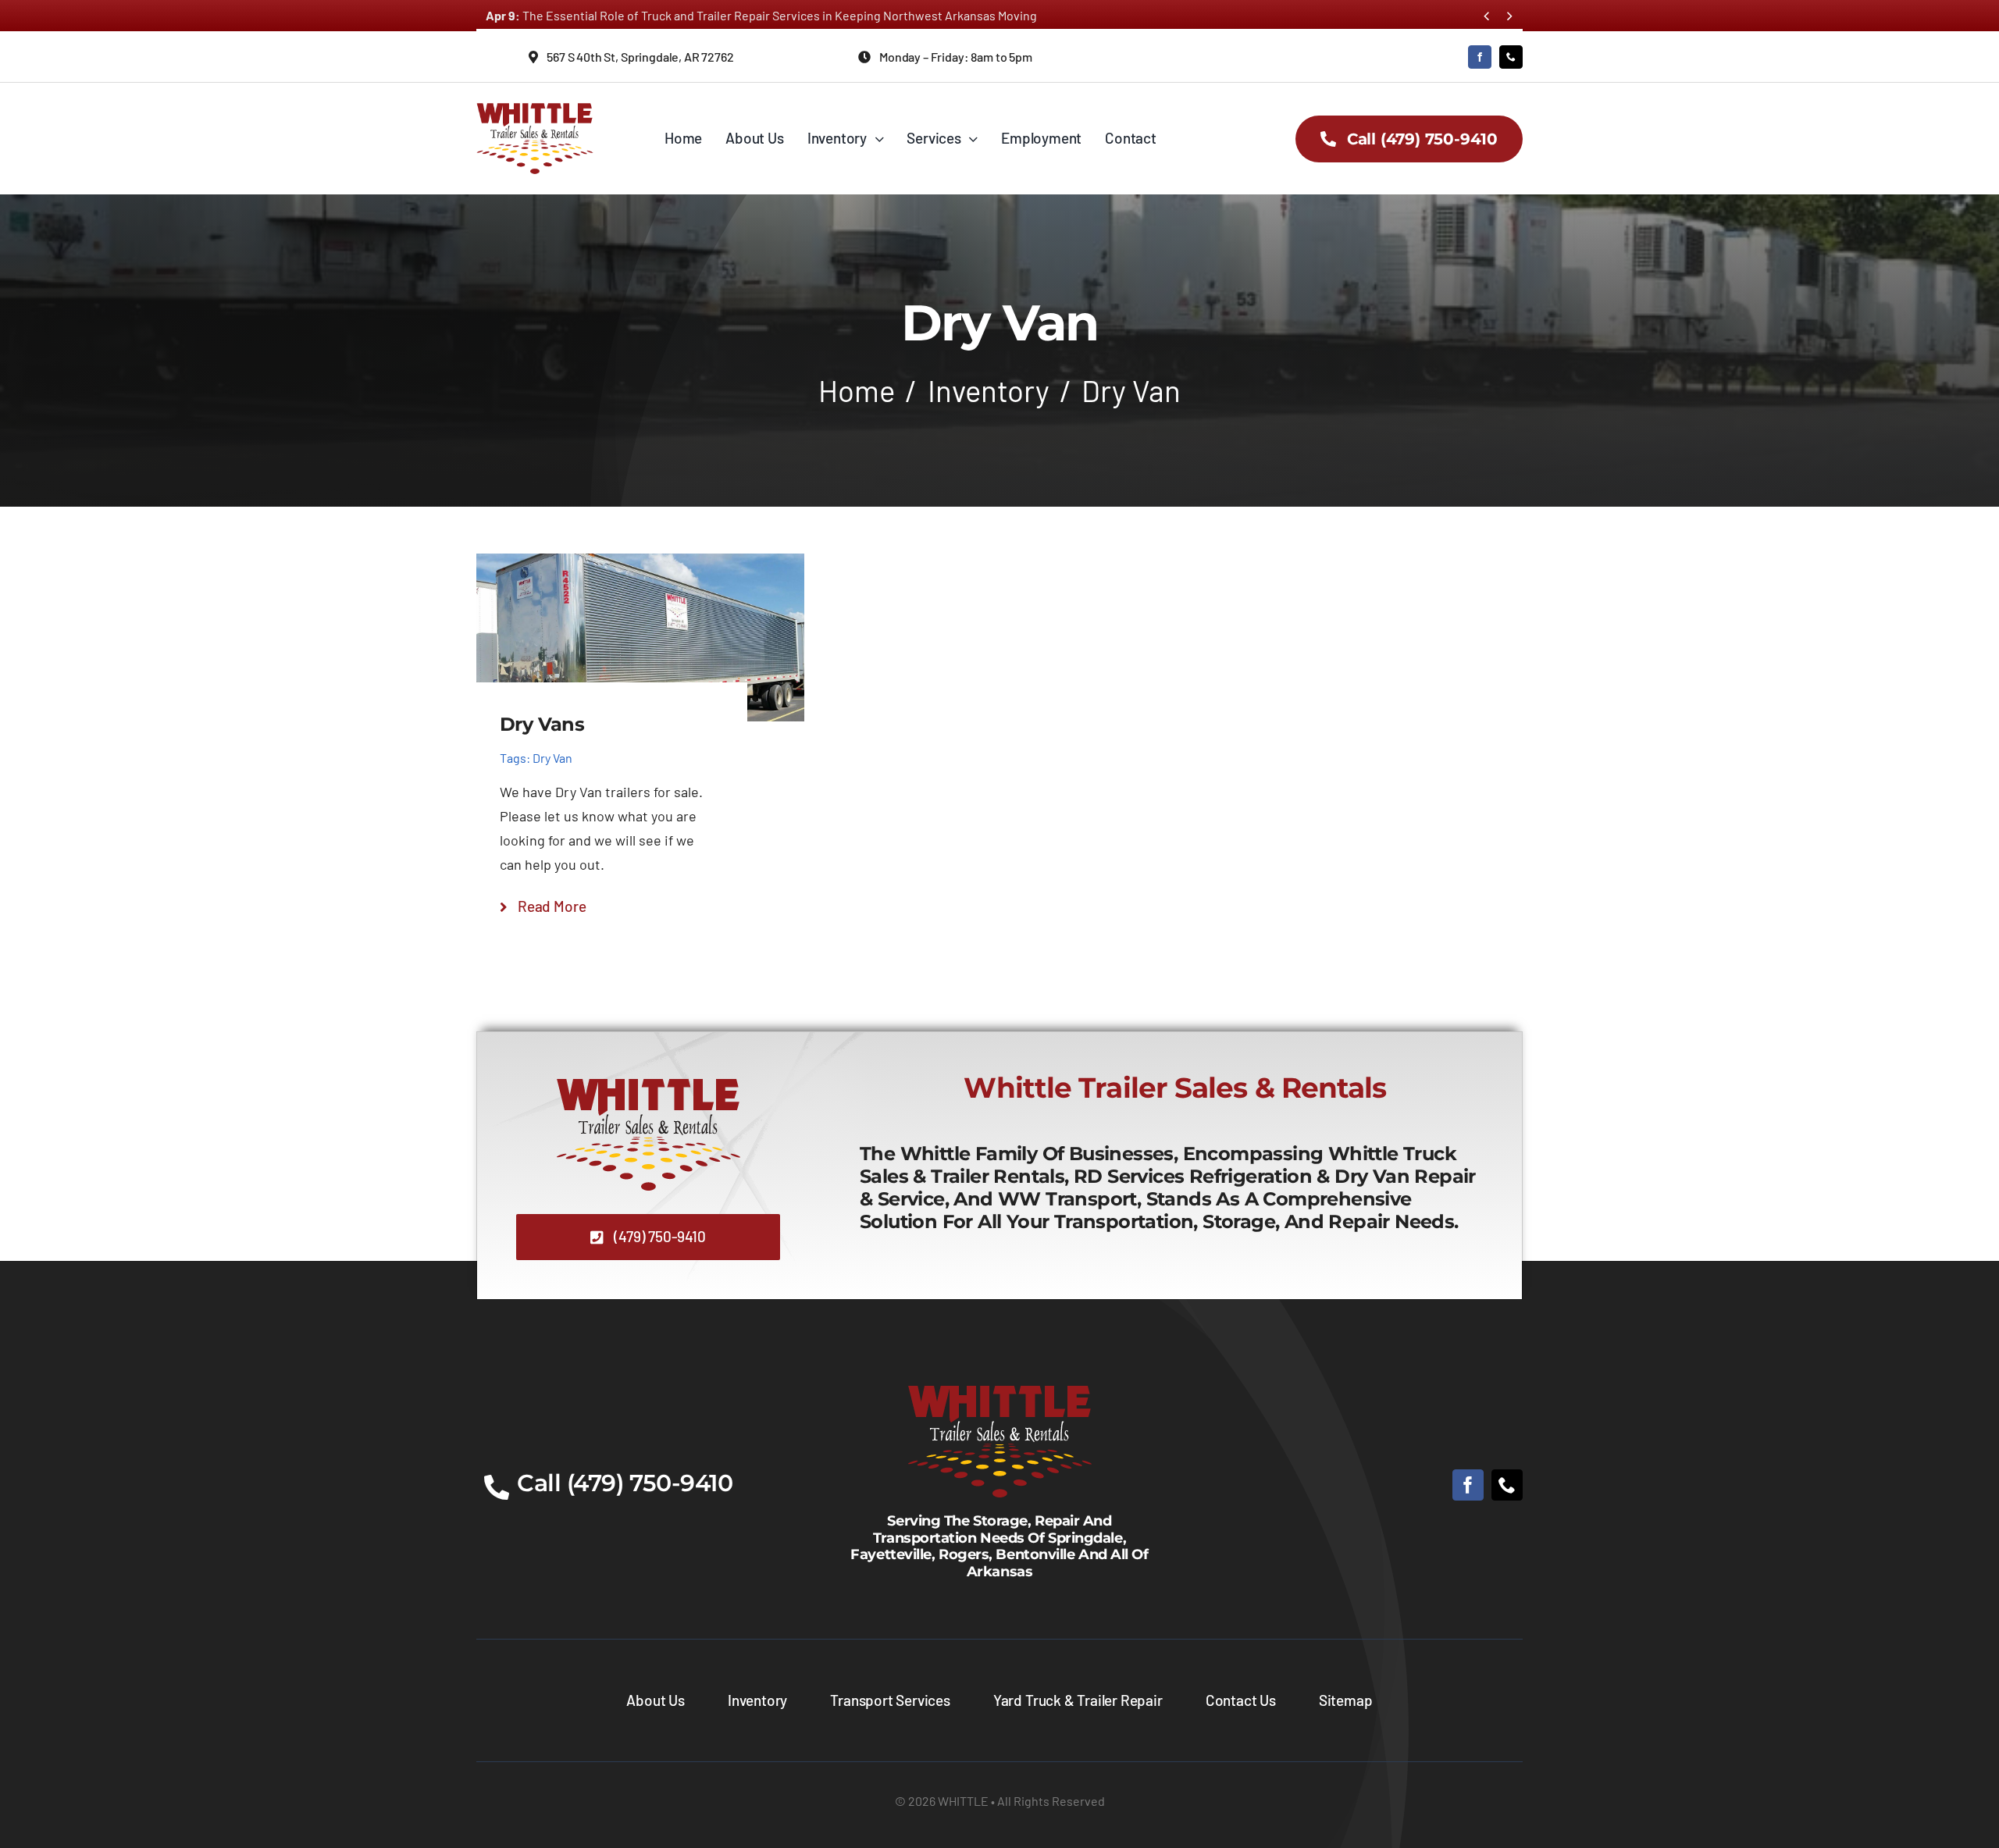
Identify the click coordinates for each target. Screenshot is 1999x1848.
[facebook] (1480, 57)
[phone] (1511, 57)
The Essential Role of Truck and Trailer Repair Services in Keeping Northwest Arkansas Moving (761, 15)
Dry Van (552, 758)
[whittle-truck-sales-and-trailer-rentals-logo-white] (1000, 1385)
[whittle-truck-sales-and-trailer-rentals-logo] (535, 105)
